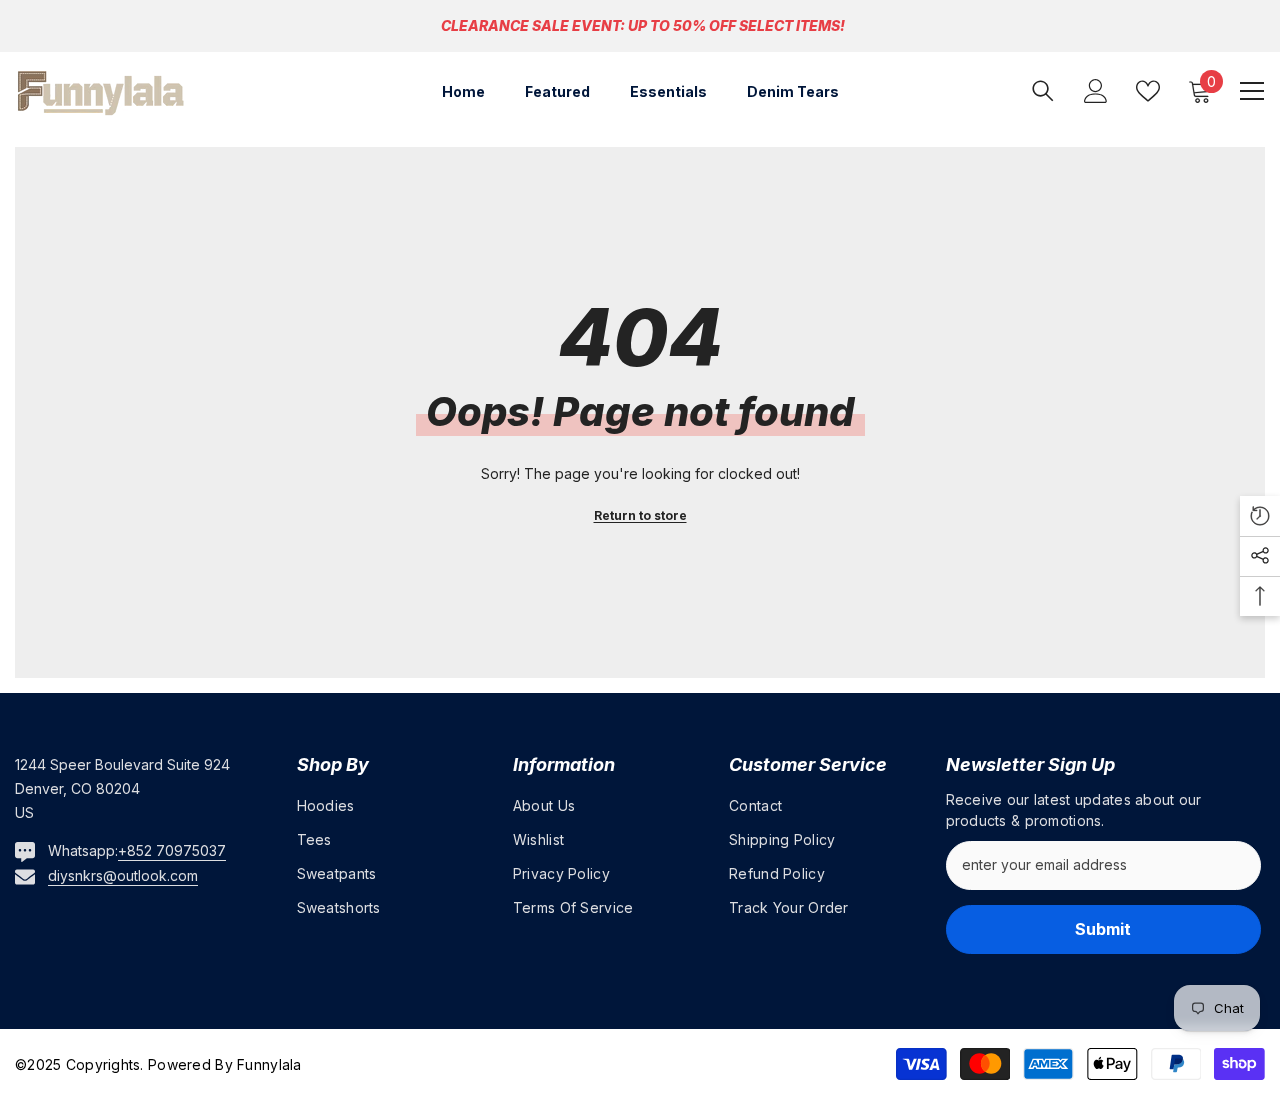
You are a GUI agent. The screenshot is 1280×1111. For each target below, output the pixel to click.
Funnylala (267, 1064)
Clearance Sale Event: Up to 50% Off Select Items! (643, 25)
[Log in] (1096, 91)
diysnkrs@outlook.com (123, 875)
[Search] (1043, 90)
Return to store (640, 515)
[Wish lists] (1148, 91)
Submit (1103, 929)
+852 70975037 (172, 850)
